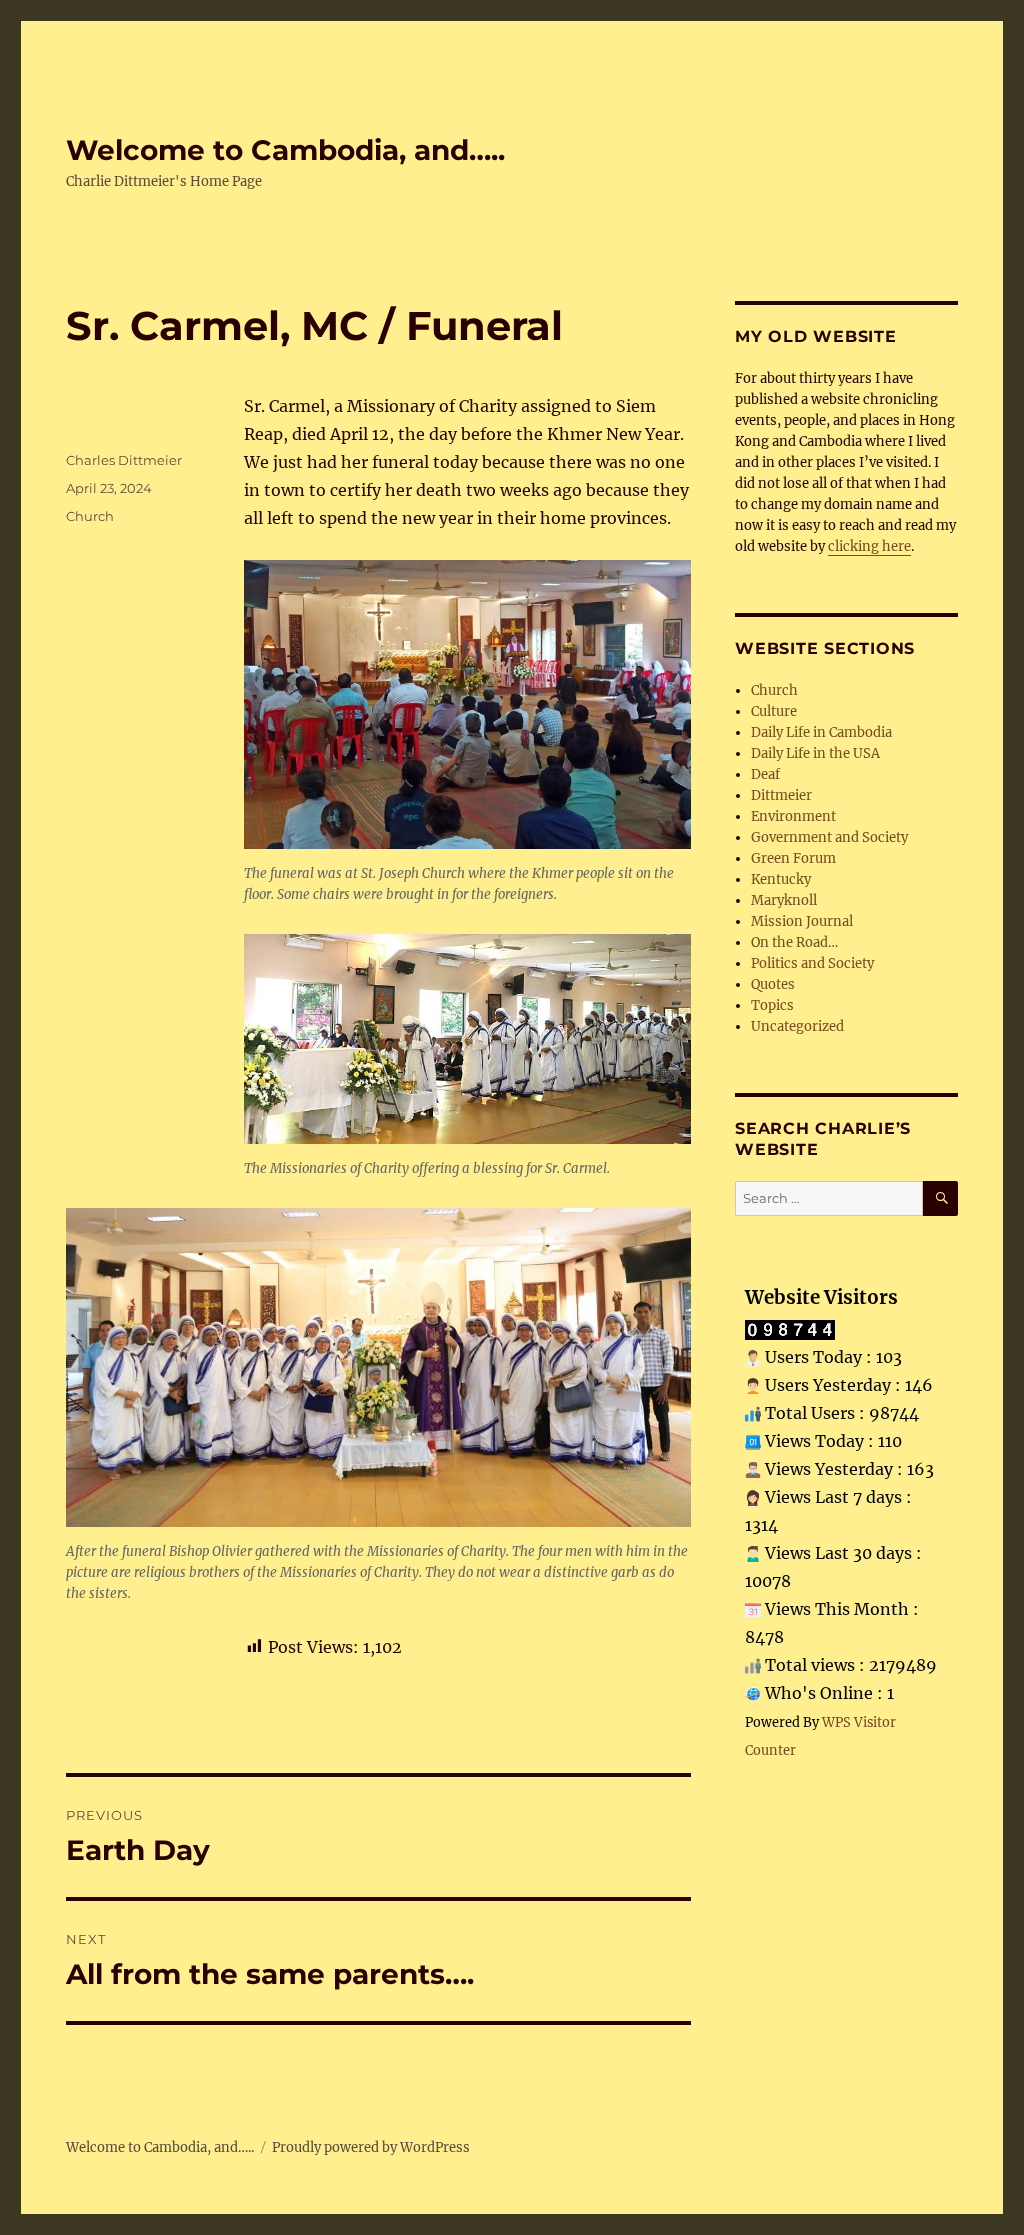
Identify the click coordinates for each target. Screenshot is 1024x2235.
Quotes (773, 984)
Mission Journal (802, 921)
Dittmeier (781, 795)
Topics (772, 1005)
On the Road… (794, 942)
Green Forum (793, 858)
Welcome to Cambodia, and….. (285, 150)
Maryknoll (784, 900)
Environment (793, 816)
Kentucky (781, 879)
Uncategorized (797, 1026)
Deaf (765, 774)
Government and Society (829, 837)
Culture (774, 711)
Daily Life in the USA (815, 753)
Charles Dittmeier (124, 460)
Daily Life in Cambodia (821, 732)
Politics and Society (812, 963)
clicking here (869, 546)
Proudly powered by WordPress (371, 2147)
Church (90, 516)
